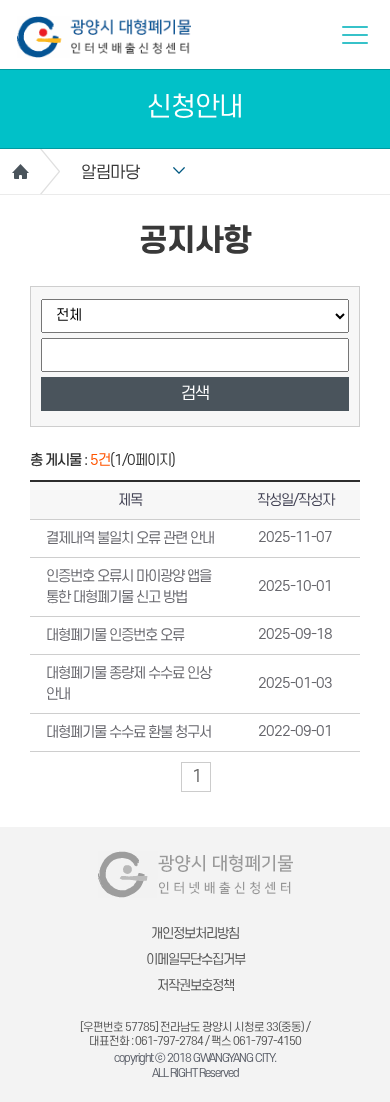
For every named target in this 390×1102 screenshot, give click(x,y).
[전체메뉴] (355, 35)
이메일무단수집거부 (195, 959)
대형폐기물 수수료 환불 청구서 (128, 732)
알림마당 (110, 173)
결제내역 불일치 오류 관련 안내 (130, 538)
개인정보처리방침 (195, 933)
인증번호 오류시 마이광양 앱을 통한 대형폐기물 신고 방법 (128, 587)
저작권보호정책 (195, 985)
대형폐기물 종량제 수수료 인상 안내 (128, 684)
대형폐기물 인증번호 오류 (115, 635)
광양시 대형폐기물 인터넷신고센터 (104, 37)
